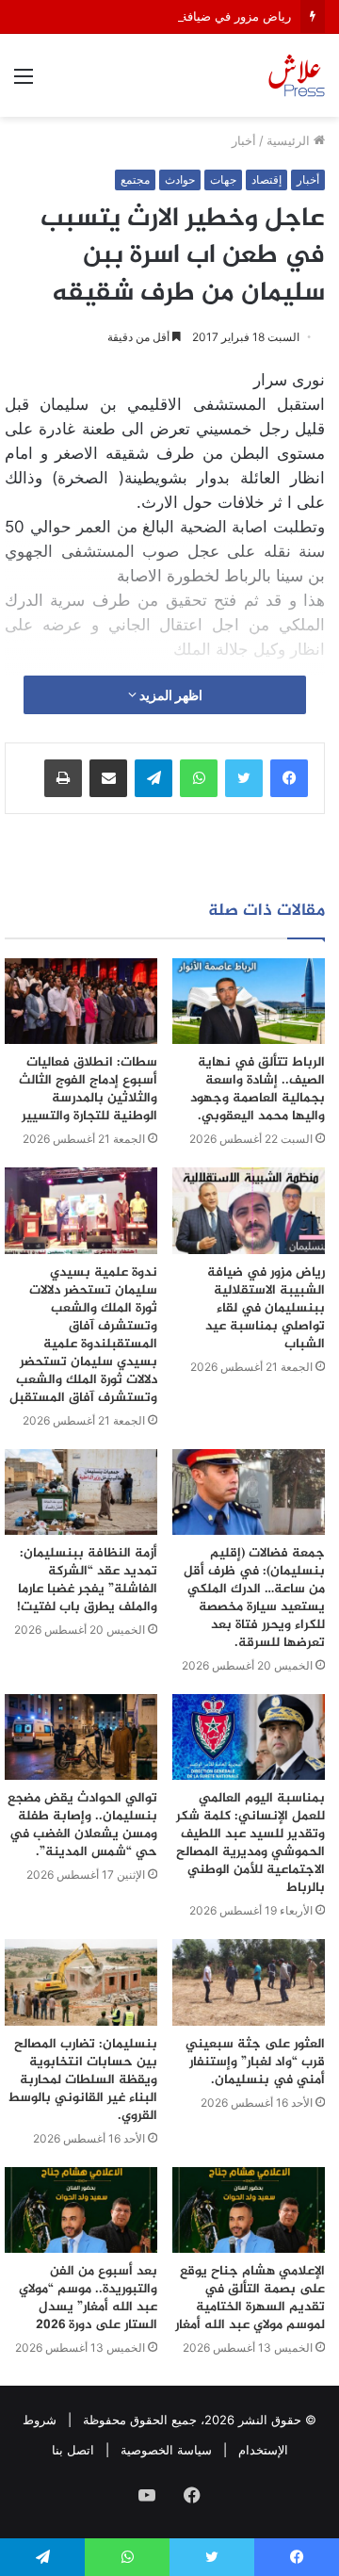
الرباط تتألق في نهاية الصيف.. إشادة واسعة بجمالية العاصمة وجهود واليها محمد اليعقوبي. (258, 1089)
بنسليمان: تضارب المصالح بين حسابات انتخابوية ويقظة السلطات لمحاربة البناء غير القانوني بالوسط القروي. (82, 2080)
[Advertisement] (169, 296)
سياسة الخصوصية (166, 2450)
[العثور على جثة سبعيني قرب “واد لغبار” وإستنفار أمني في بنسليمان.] (249, 1982)
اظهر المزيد (169, 695)
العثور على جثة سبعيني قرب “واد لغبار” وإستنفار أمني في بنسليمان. (255, 2062)
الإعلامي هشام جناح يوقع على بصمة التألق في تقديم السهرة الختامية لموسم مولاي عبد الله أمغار (250, 2298)
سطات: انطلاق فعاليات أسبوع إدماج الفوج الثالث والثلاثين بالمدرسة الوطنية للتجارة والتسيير (88, 1089)
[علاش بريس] (297, 75)
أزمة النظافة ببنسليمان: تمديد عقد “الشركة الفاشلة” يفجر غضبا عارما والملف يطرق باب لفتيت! (87, 1580)
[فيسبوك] (289, 778)
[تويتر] (244, 778)
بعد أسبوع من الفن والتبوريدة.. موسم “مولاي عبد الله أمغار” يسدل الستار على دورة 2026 (88, 2298)
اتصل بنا (73, 2450)
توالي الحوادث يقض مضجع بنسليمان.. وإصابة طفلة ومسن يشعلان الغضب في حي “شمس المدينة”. (82, 1825)
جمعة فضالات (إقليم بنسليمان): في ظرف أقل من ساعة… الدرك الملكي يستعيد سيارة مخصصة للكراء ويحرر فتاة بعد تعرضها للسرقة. (254, 1598)
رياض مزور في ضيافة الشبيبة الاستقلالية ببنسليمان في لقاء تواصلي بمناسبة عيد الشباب (265, 1308)
